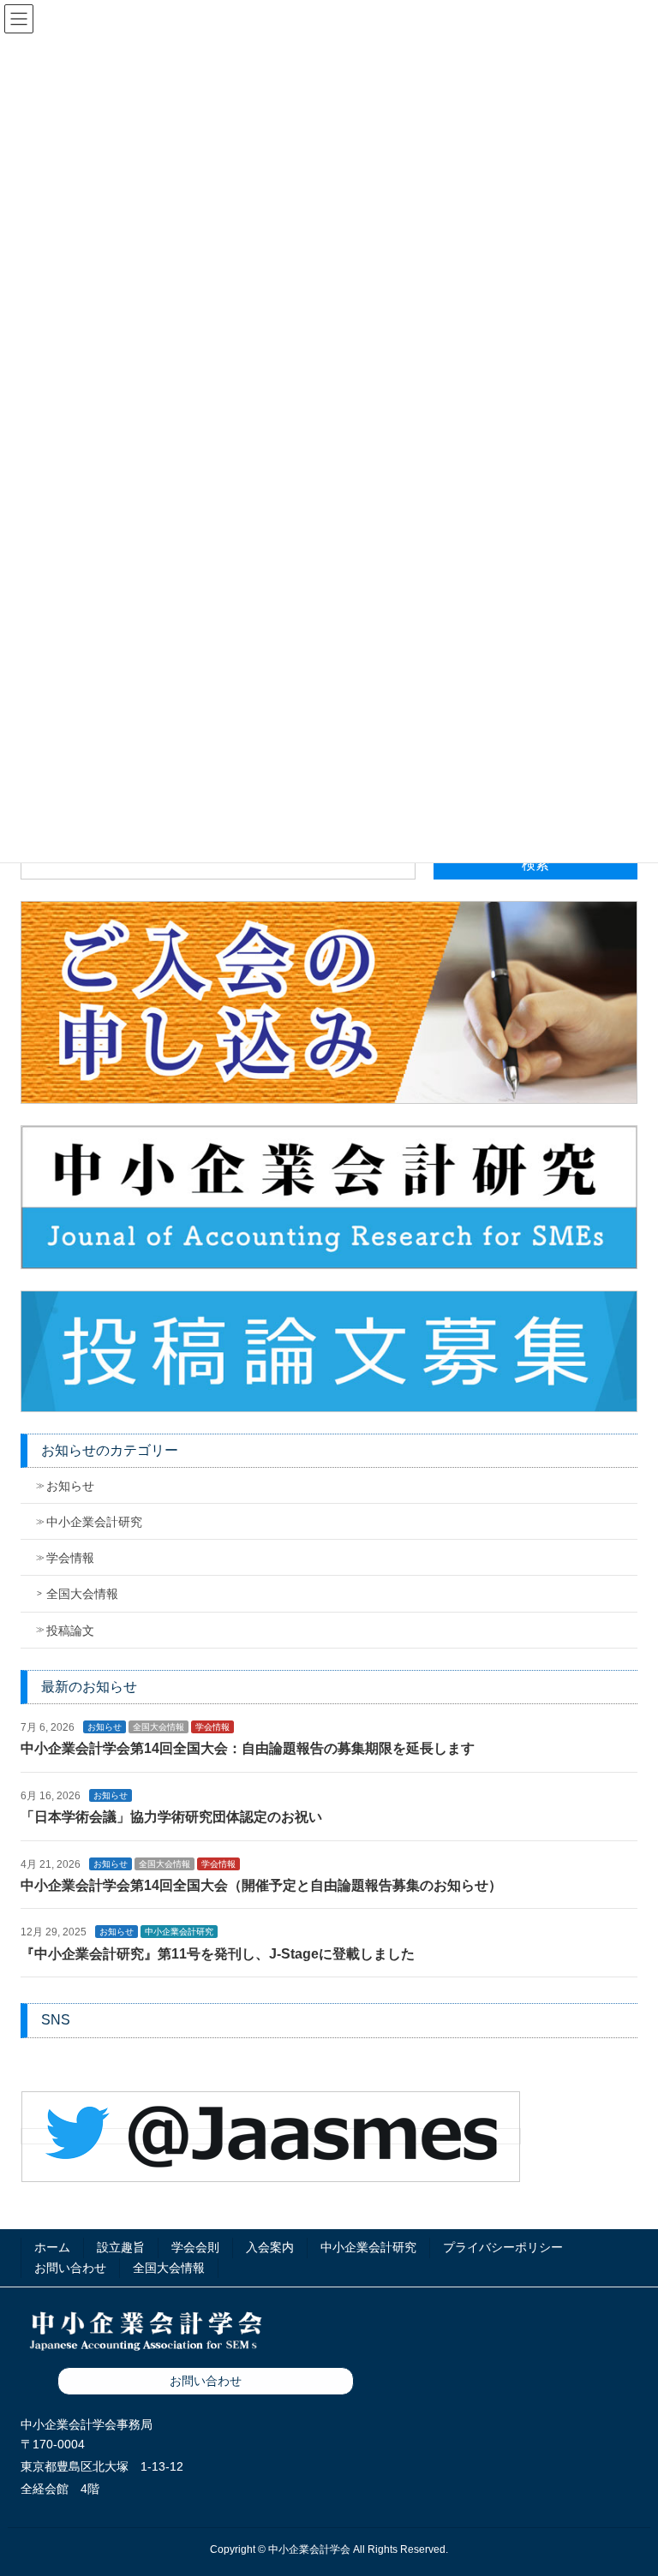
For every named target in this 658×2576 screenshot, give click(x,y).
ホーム (52, 2247)
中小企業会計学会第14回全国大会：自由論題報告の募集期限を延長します (248, 1748)
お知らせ (70, 1486)
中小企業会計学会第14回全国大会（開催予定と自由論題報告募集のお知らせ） (261, 1885)
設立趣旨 (121, 2247)
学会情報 (70, 1558)
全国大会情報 (82, 1594)
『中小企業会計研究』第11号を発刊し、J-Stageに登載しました (218, 1954)
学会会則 (195, 2247)
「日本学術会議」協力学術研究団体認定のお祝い (171, 1817)
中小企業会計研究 (94, 1522)
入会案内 (270, 2247)
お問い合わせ (70, 2268)
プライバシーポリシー (503, 2247)
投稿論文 (70, 1631)
